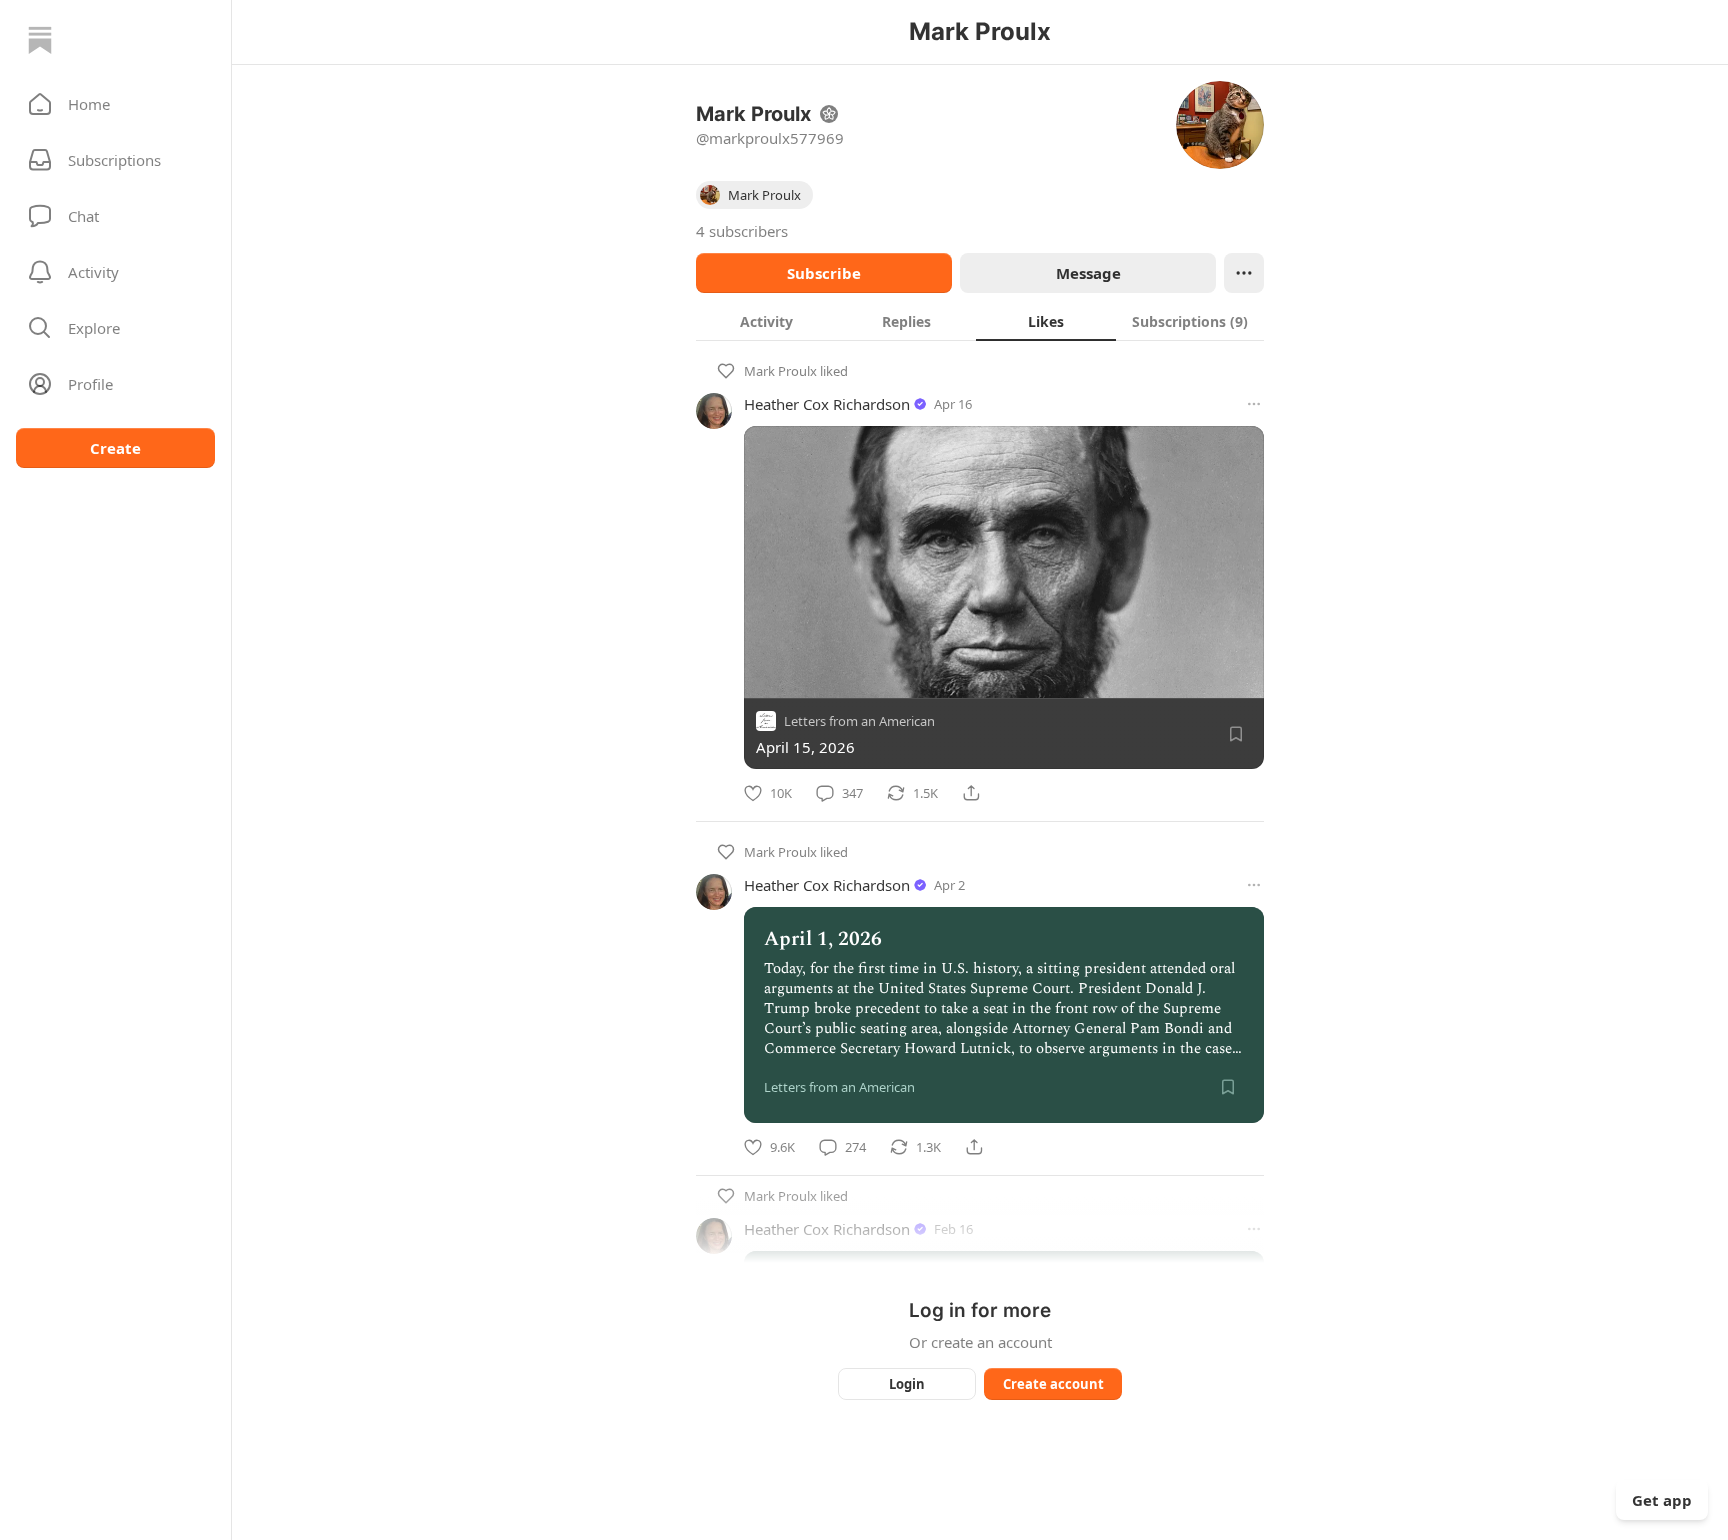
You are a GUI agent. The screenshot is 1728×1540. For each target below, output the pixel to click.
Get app (1662, 1500)
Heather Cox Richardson (827, 404)
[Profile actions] (1244, 273)
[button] (115, 104)
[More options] (1254, 404)
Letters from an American (859, 721)
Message (1088, 273)
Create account (1053, 1384)
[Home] (40, 40)
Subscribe (824, 273)
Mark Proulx (780, 371)
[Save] (1236, 734)
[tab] (766, 321)
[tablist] (980, 321)
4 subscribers (742, 231)
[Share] (971, 793)
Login (907, 1384)
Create (115, 448)
